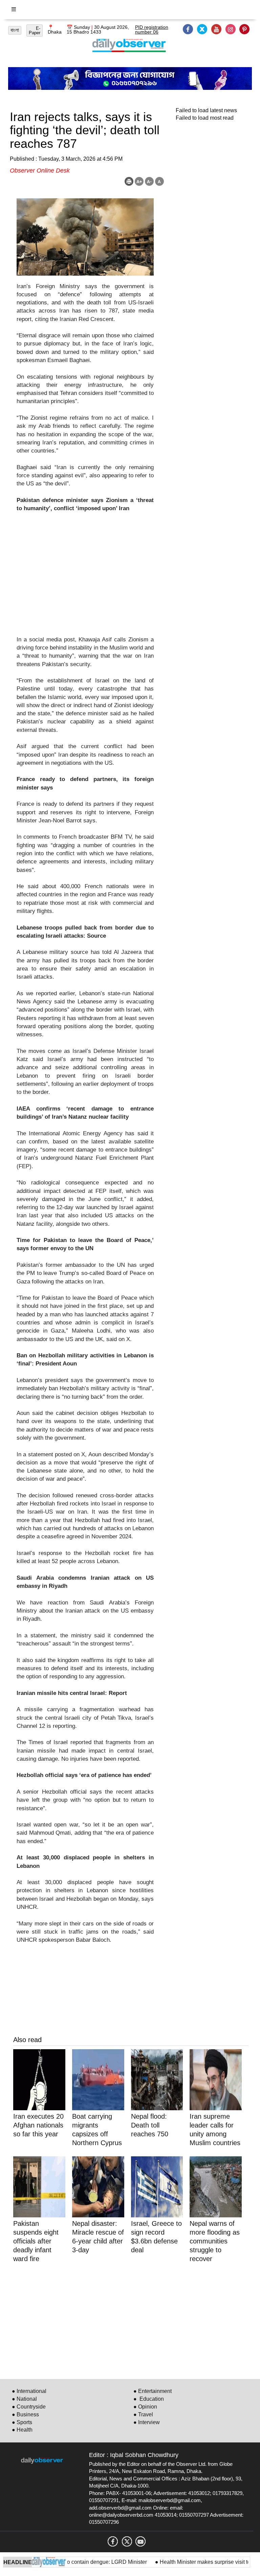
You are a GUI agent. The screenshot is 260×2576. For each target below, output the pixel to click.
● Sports (22, 2422)
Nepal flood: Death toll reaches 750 (150, 2125)
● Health (22, 2430)
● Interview (147, 2422)
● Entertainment (153, 2391)
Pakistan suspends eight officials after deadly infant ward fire (36, 2241)
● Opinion (145, 2407)
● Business (25, 2414)
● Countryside (29, 2407)
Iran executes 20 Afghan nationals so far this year (38, 2125)
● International (29, 2391)
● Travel (143, 2414)
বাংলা (15, 30)
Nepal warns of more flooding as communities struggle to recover (215, 2241)
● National (24, 2399)
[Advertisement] (85, 578)
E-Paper (35, 31)
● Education (149, 2399)
